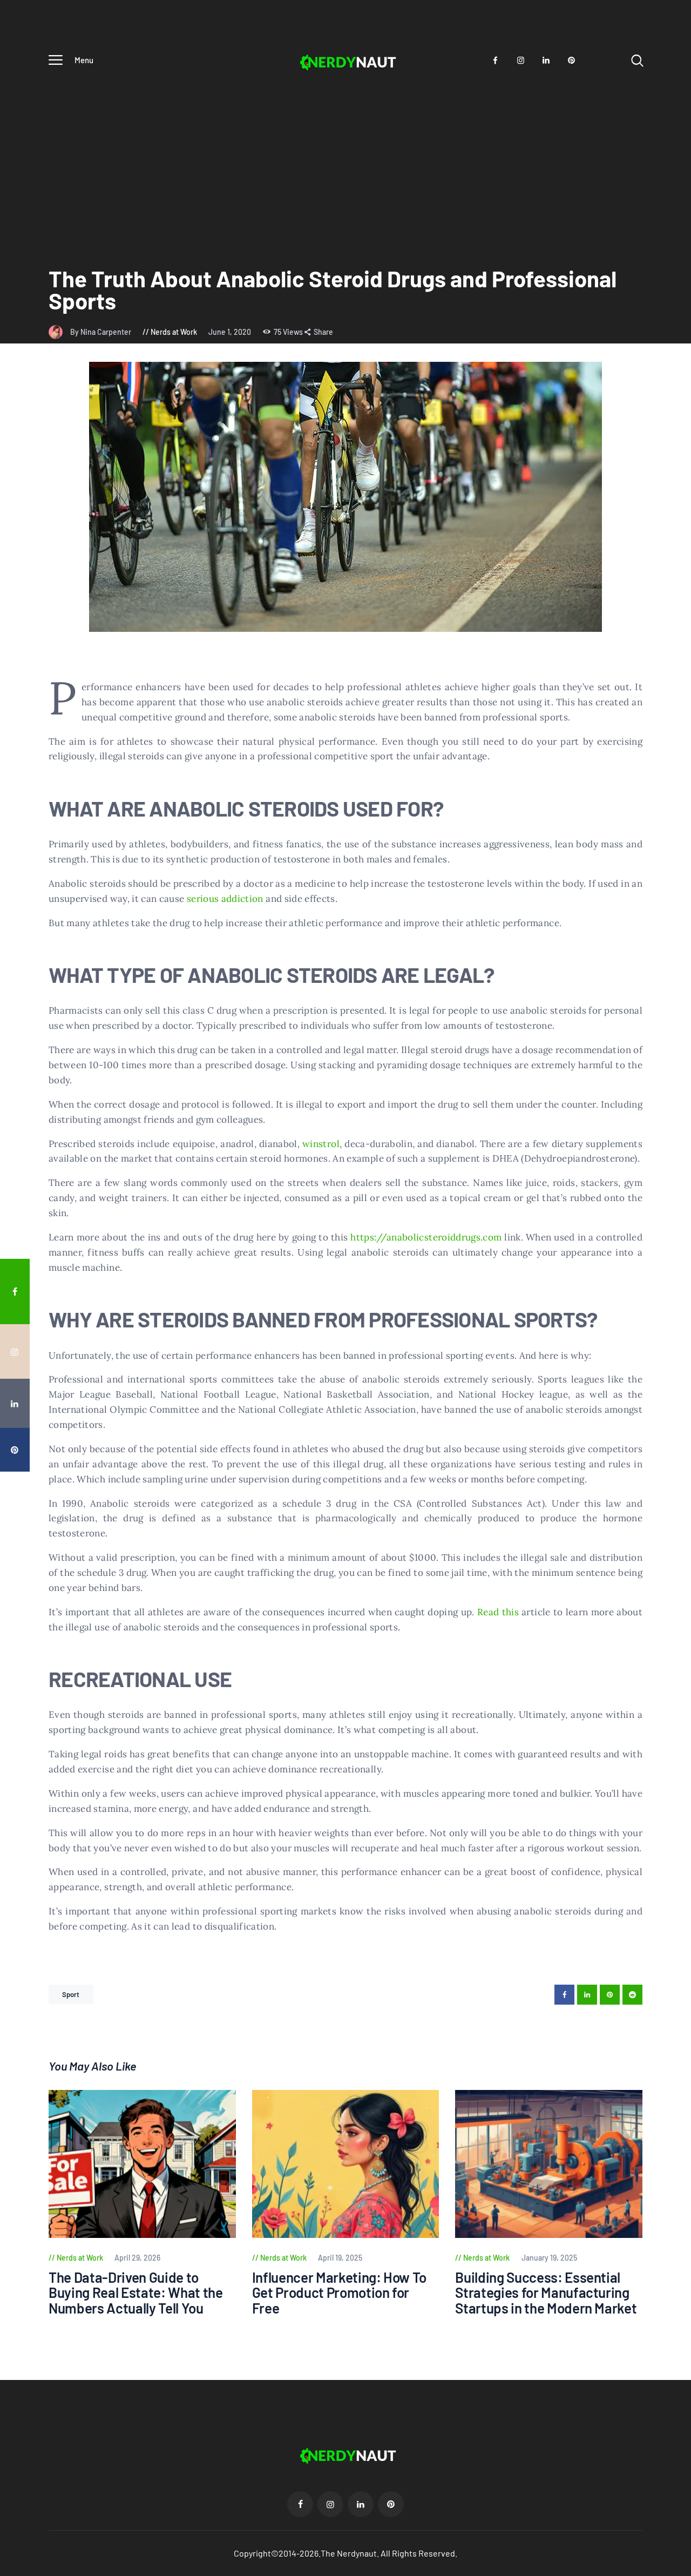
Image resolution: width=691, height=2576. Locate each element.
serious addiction (225, 899)
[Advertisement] (345, 157)
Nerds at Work (174, 332)
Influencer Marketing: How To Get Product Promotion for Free (339, 2293)
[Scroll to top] (675, 1524)
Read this (498, 1612)
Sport (71, 1994)
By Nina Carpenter (101, 332)
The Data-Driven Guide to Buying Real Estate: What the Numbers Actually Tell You (136, 2293)
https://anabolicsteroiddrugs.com (426, 1237)
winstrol (321, 1144)
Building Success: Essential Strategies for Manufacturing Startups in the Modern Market (546, 2293)
